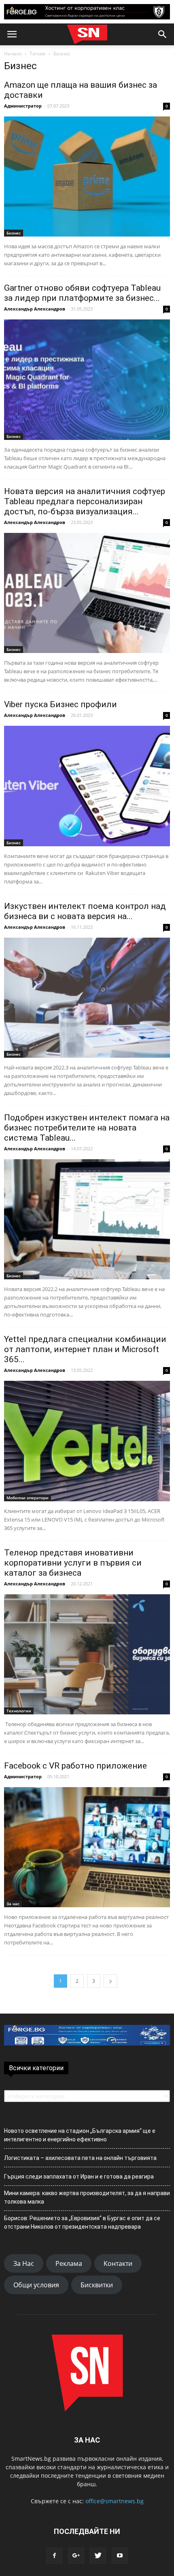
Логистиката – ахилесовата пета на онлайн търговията (80, 2158)
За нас (13, 1904)
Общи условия (36, 2285)
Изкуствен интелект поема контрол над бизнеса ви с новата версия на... (85, 911)
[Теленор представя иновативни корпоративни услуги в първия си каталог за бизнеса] (87, 1654)
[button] (163, 34)
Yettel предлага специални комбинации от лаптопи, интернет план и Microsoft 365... (85, 1349)
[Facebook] (54, 2556)
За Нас (24, 2263)
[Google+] (76, 2556)
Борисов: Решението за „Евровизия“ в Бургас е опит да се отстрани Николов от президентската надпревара (82, 2222)
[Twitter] (98, 2556)
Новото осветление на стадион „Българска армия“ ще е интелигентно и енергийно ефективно (80, 2135)
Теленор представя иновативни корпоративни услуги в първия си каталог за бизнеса (73, 1563)
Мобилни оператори (28, 1498)
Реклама (69, 2263)
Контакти (118, 2263)
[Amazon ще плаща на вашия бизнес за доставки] (87, 176)
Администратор (23, 106)
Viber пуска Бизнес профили (60, 704)
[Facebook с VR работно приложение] (87, 1847)
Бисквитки (97, 2285)
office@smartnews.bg (115, 2501)
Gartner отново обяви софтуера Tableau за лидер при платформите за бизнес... (82, 293)
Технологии (19, 1711)
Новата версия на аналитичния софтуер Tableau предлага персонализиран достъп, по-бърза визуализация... (85, 501)
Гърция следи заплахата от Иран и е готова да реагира (79, 2177)
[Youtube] (120, 2556)
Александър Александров (35, 309)
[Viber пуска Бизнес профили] (87, 786)
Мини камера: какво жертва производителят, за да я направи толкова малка (87, 2197)
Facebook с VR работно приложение (75, 1766)
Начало (13, 54)
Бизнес (14, 233)
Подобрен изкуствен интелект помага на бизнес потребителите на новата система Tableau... (87, 1128)
